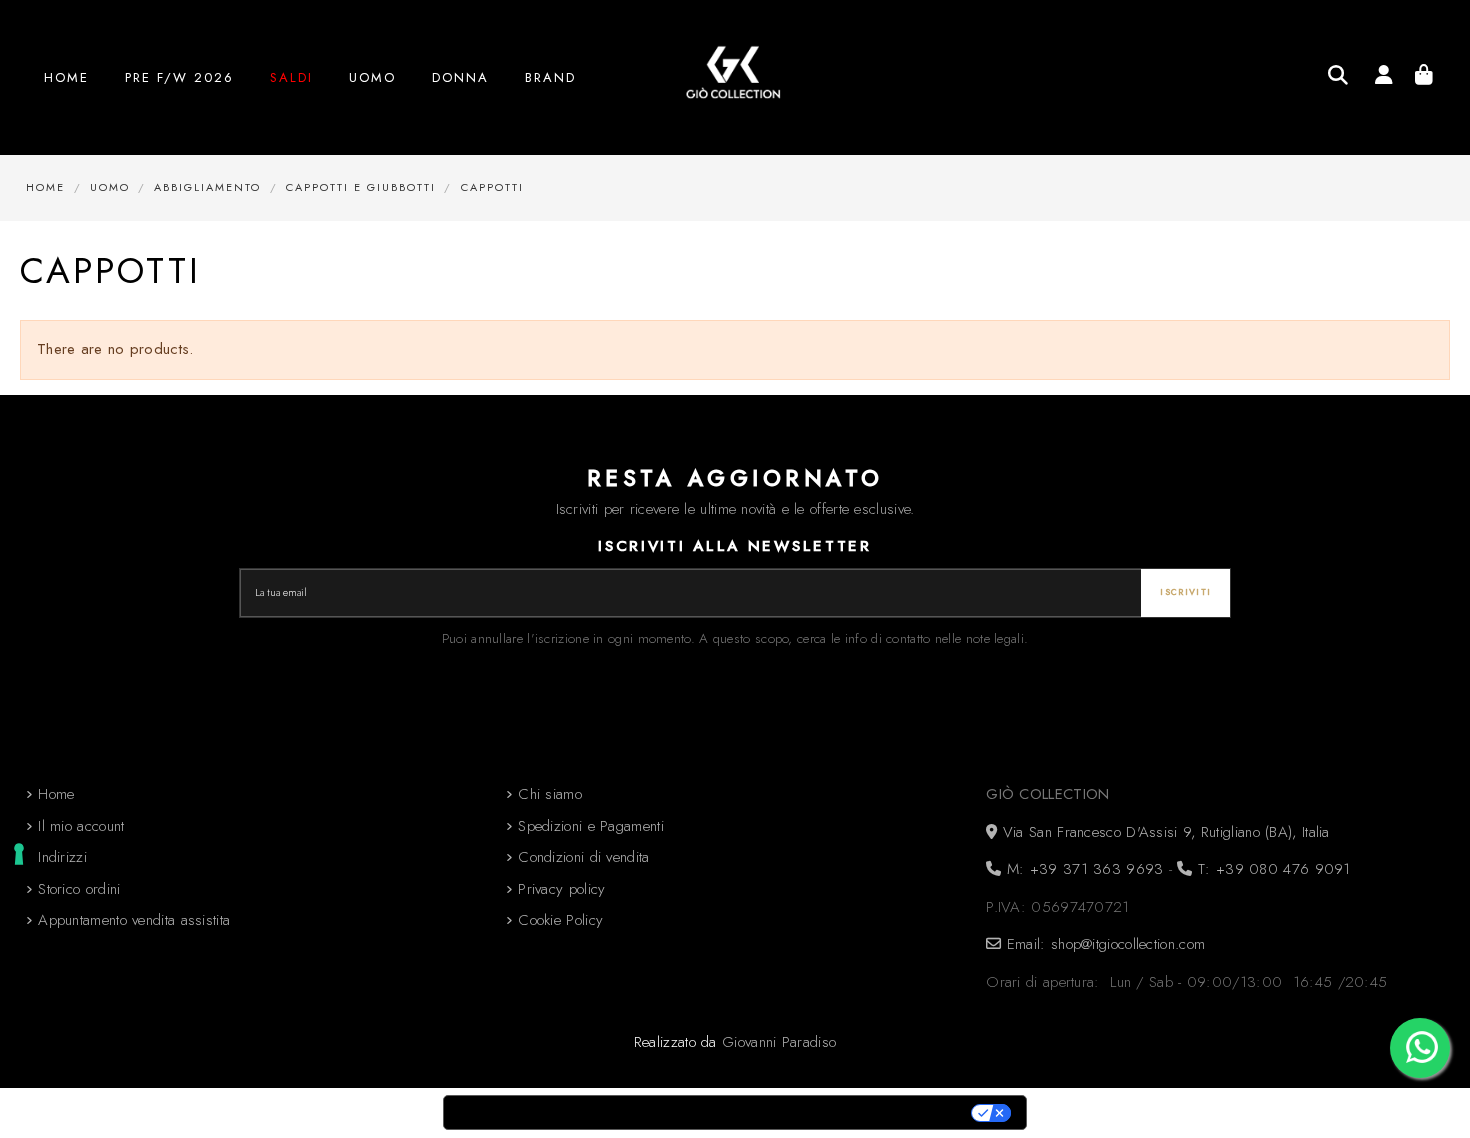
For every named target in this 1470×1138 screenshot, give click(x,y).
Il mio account (81, 826)
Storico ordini (79, 889)
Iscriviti (1185, 592)
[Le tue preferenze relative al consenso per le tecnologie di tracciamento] (19, 854)
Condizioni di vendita (583, 857)
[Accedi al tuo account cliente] (1383, 78)
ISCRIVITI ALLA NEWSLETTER (735, 546)
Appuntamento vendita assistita (134, 920)
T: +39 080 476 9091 (1271, 869)
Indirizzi (62, 857)
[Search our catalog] (1338, 75)
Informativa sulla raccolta (556, 1112)
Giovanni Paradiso (779, 1042)
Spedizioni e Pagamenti (591, 826)
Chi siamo (550, 794)
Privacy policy (561, 889)
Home (56, 794)
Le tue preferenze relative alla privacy (821, 1112)
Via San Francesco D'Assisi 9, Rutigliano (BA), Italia (1164, 832)
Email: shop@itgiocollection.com (1103, 944)
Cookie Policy (560, 920)
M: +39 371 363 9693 (1082, 869)
